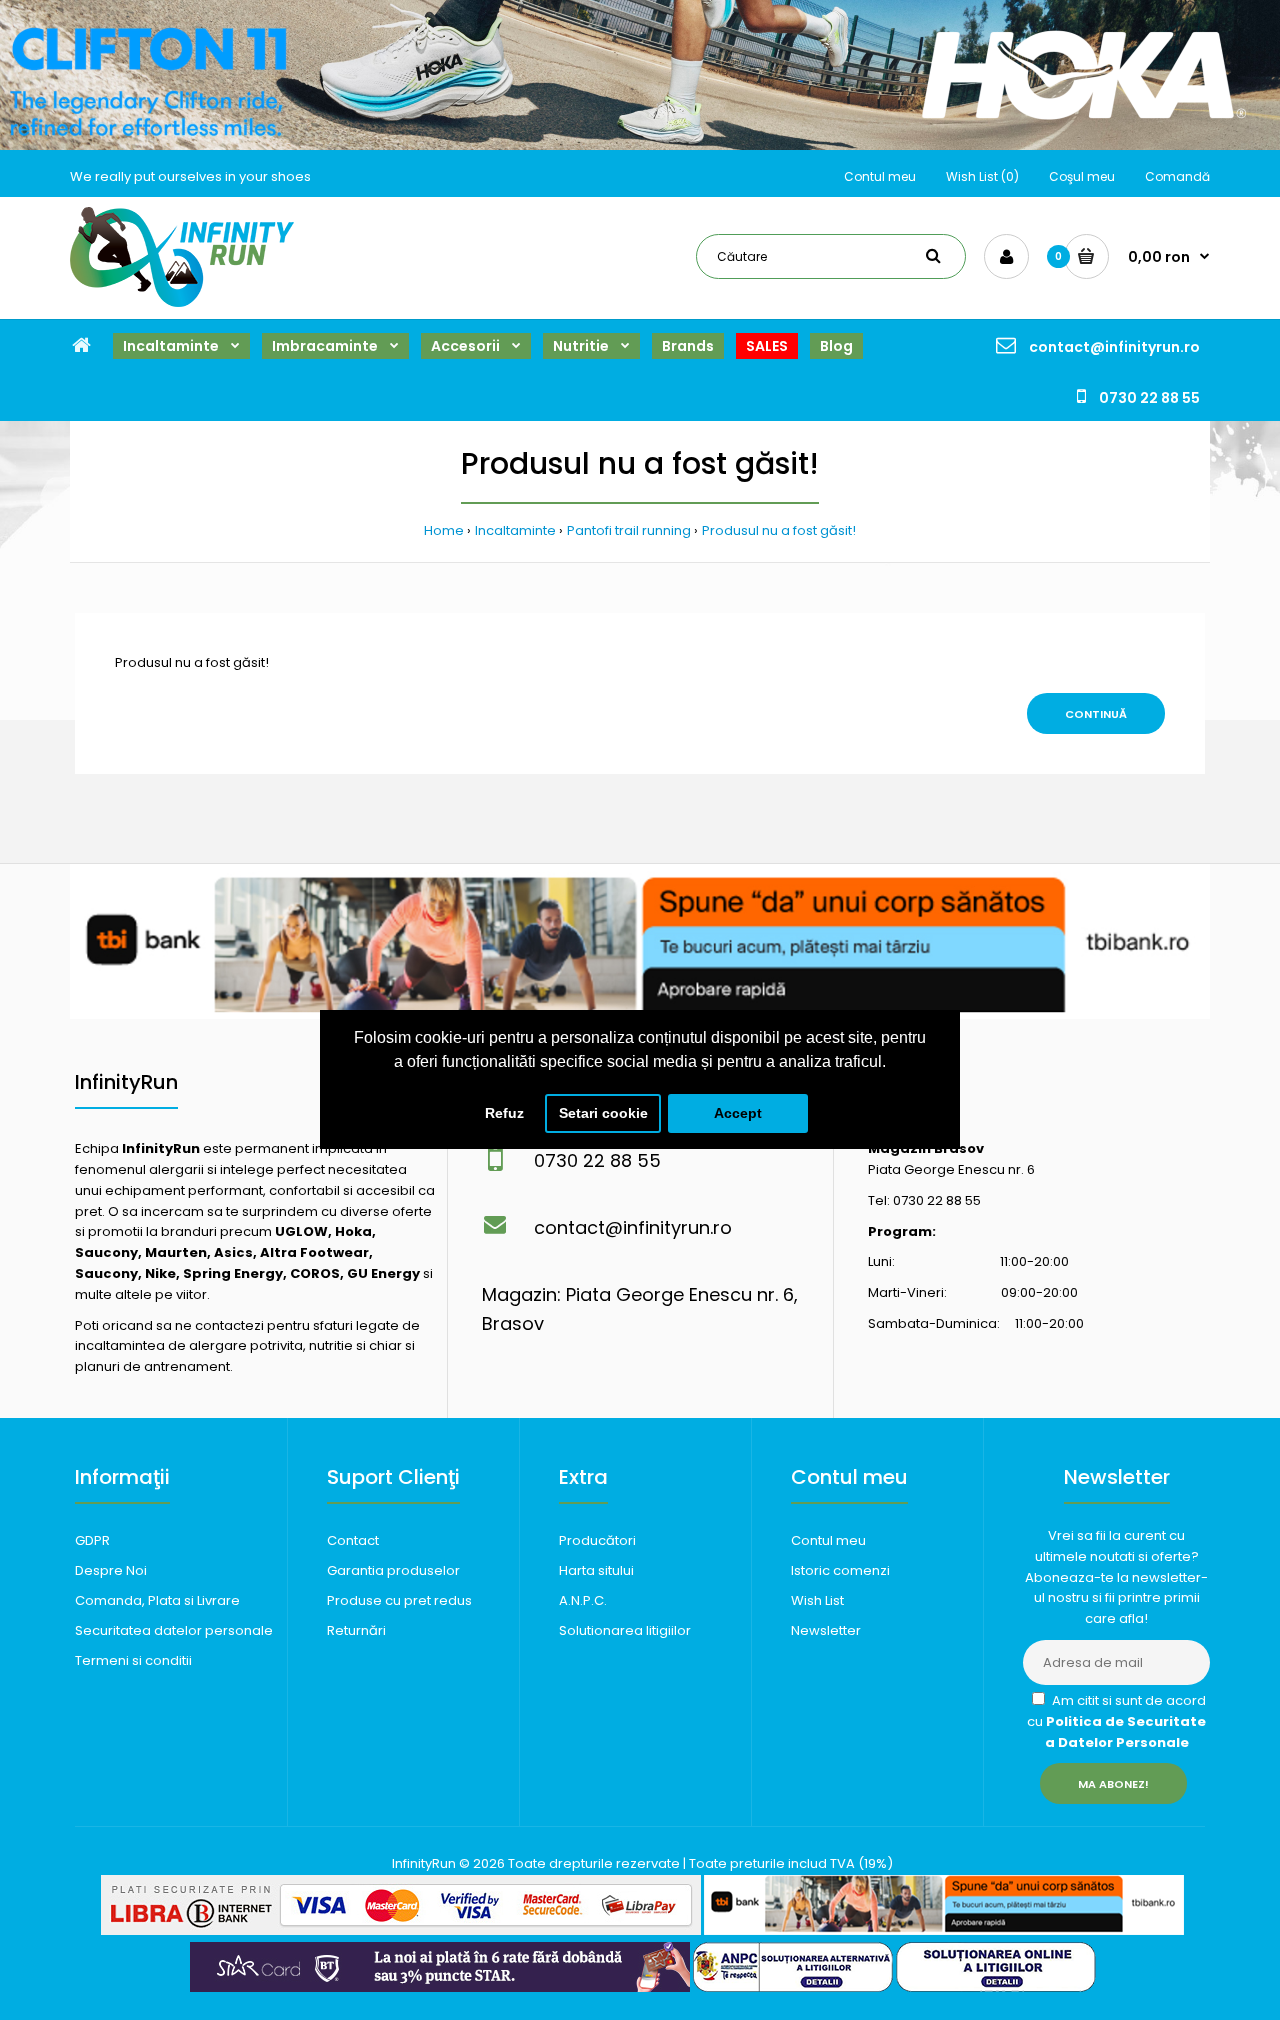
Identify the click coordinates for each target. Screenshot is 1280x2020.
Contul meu (880, 176)
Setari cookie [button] (603, 1113)
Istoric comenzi (840, 1570)
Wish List (817, 1600)
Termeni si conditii (133, 1660)
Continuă (1096, 714)
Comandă (1177, 176)
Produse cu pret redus (399, 1600)
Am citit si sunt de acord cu (1116, 1721)
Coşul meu (1082, 176)
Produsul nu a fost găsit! (779, 530)
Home (444, 530)
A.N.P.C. (583, 1600)
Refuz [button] (504, 1113)
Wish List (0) (982, 176)
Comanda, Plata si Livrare (157, 1600)
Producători (597, 1540)
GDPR (92, 1540)
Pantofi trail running (629, 530)
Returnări (356, 1630)
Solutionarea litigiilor (625, 1630)
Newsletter (826, 1630)
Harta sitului (596, 1570)
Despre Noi (111, 1570)
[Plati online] (401, 1930)
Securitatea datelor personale (174, 1630)
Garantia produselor (393, 1570)
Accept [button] (738, 1113)
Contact (353, 1540)
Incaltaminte (515, 530)
